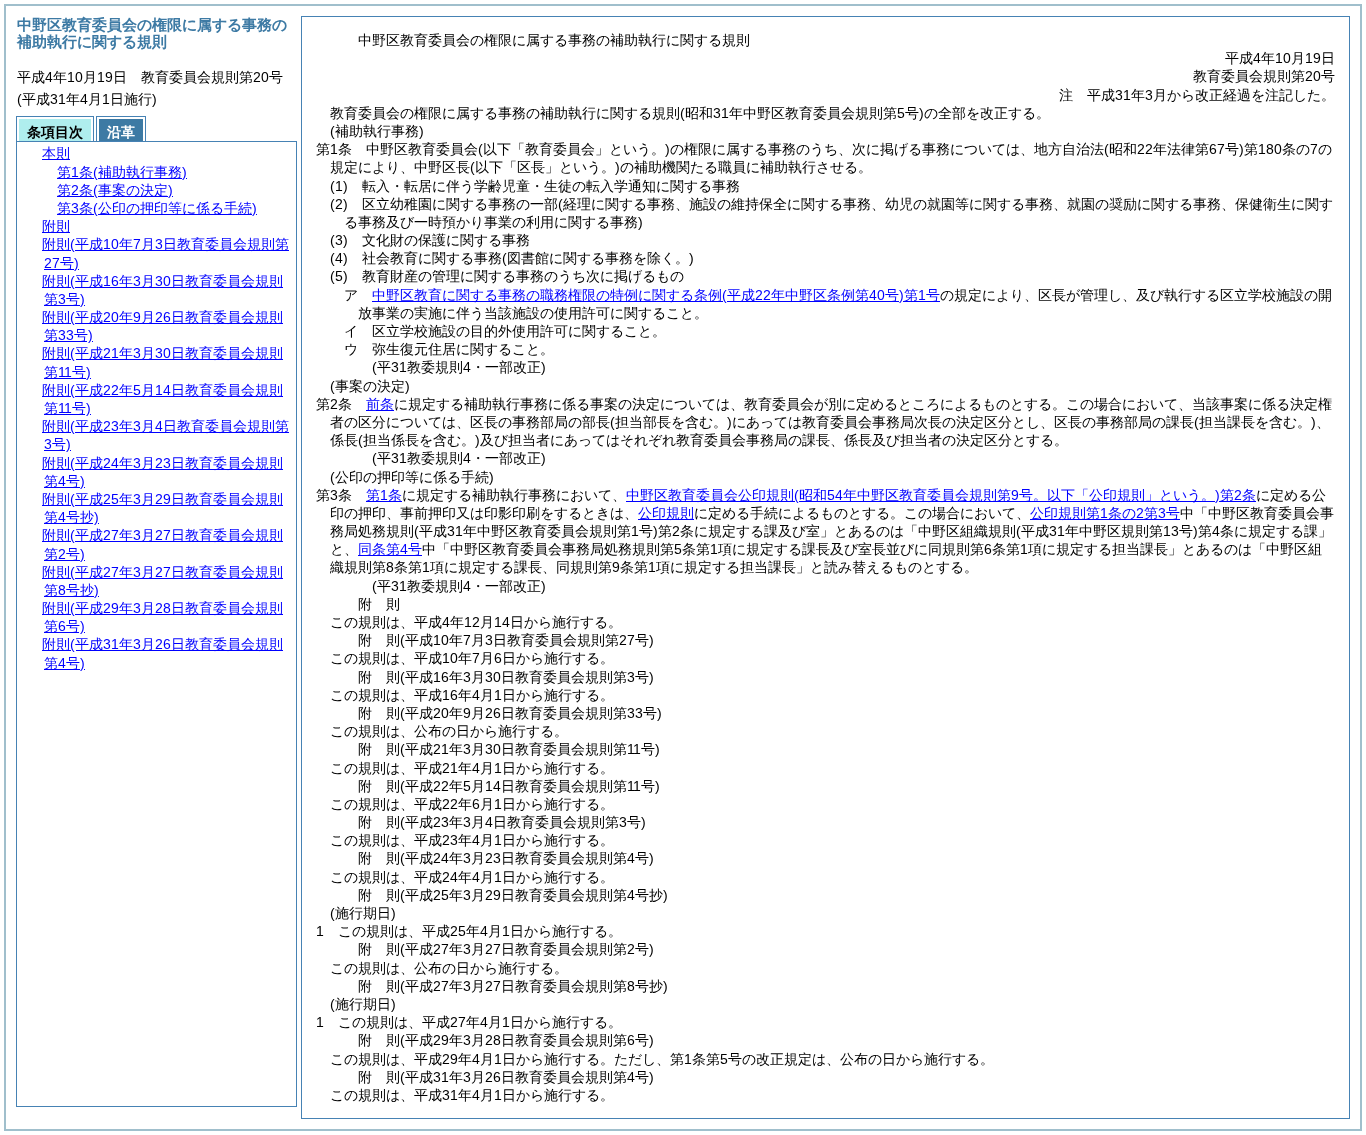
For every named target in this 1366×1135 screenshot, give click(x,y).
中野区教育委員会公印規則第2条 (941, 495)
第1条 (384, 495)
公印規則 (666, 513)
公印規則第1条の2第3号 (1105, 513)
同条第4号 (390, 549)
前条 (380, 404)
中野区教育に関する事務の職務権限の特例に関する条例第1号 (656, 295)
